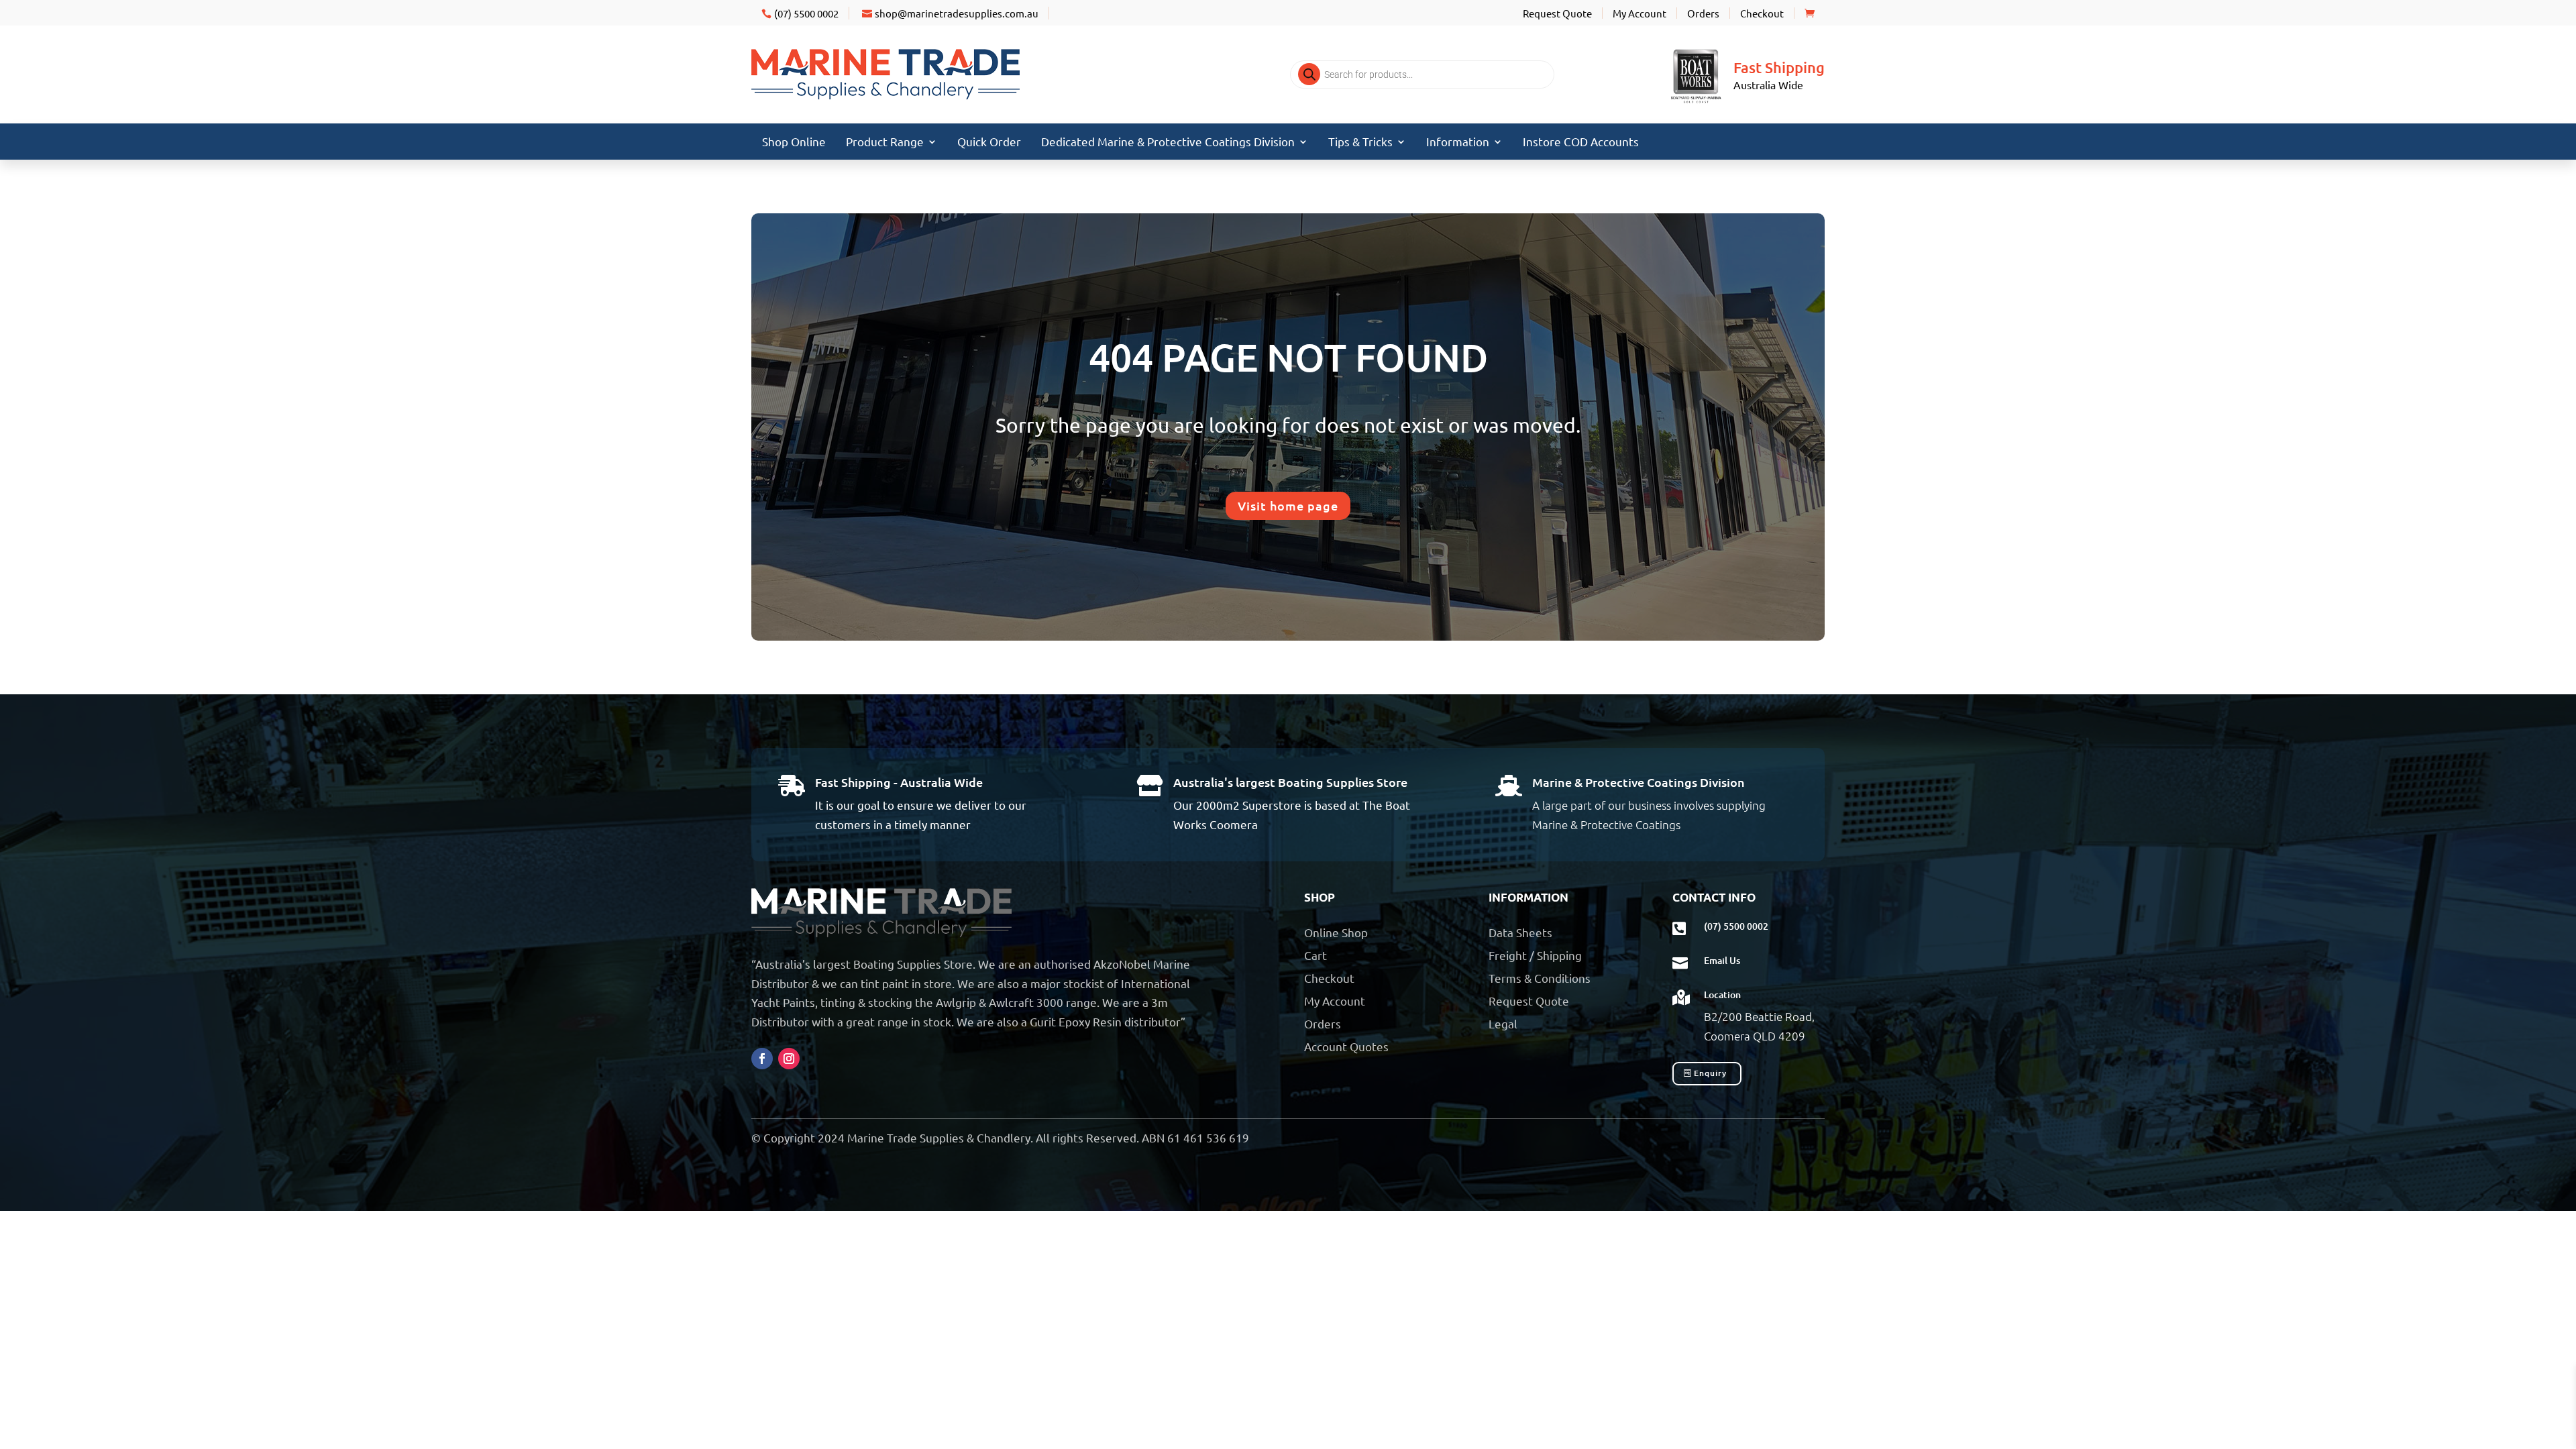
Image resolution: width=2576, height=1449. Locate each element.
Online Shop (1336, 932)
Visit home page (1288, 505)
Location (1722, 995)
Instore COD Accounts (1581, 143)
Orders (1703, 13)
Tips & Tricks (1360, 143)
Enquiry (1710, 1073)
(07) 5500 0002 (806, 13)
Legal (1503, 1023)
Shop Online (794, 143)
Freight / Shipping (1535, 955)
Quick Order (989, 143)
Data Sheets (1520, 932)
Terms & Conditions (1540, 978)
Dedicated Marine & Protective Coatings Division (1168, 143)
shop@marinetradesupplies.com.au (957, 13)
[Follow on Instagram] (789, 1059)
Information (1458, 143)
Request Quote (1557, 13)
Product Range (885, 143)
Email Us (1722, 960)
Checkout (1762, 13)
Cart (1316, 955)
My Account (1640, 13)
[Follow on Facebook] (762, 1059)
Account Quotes (1346, 1046)
